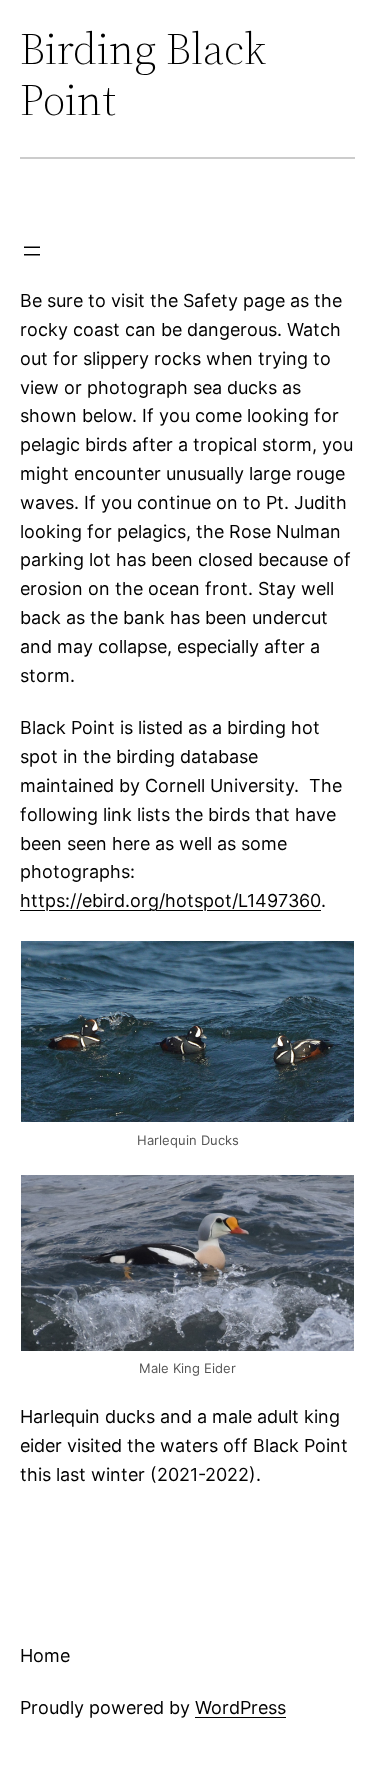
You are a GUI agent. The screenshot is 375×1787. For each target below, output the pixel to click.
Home (45, 1655)
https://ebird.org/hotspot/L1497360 (170, 900)
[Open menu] (32, 251)
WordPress (240, 1707)
